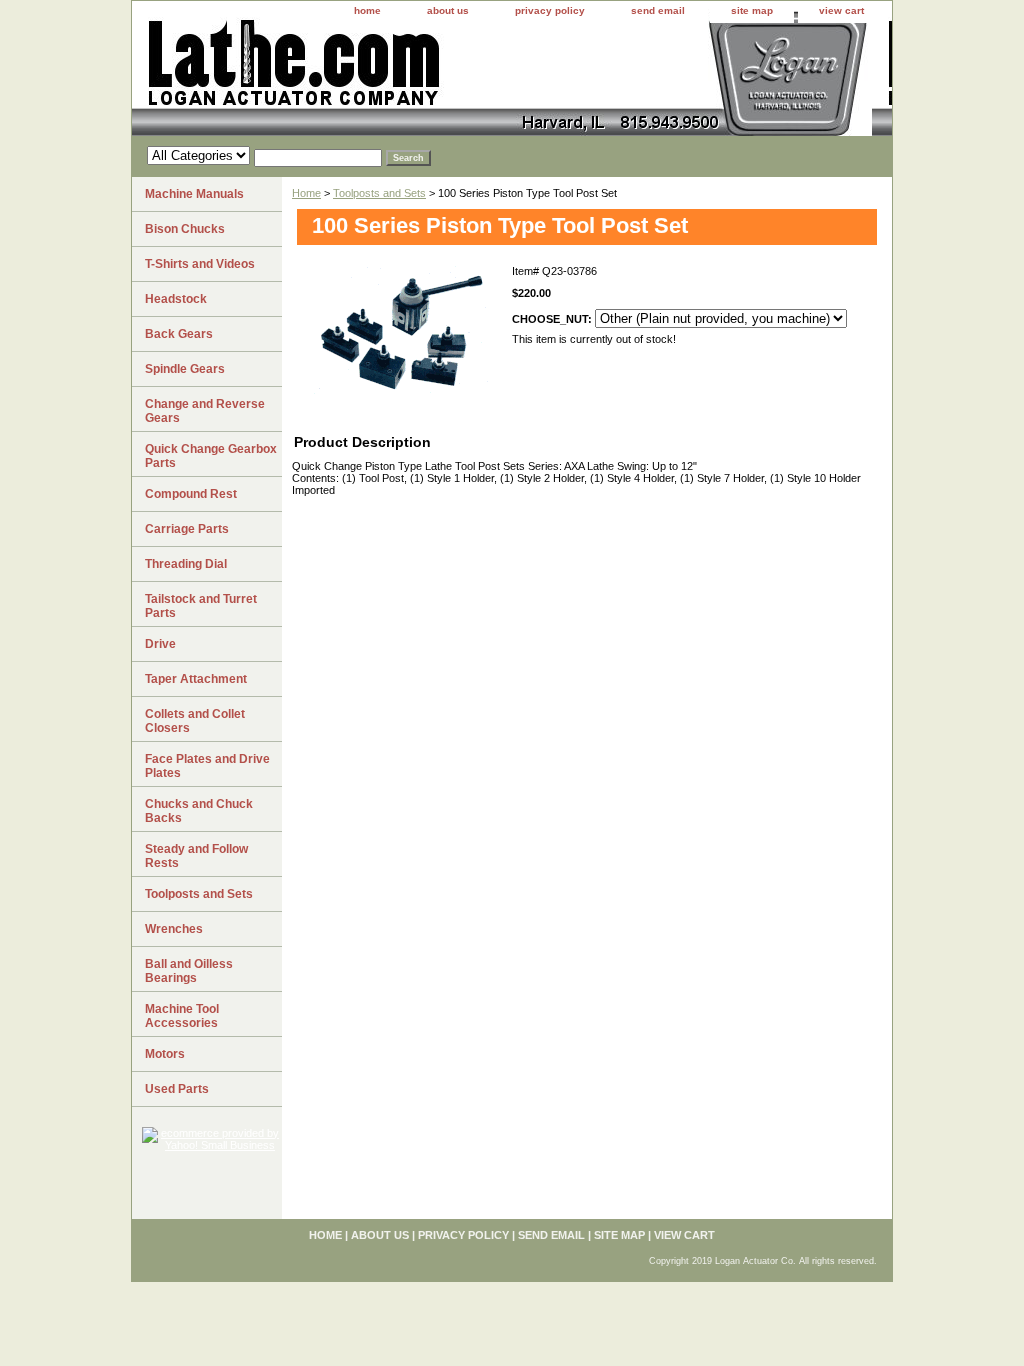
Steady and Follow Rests (196, 856)
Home (306, 193)
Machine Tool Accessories (182, 1016)
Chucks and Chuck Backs (199, 811)
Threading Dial (186, 564)
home (367, 10)
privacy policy (550, 10)
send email (658, 10)
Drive (160, 644)
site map (752, 10)
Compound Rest (191, 494)
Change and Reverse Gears (205, 411)
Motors (165, 1054)
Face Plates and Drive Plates (207, 766)
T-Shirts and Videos (200, 264)
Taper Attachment (196, 679)
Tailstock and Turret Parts (201, 606)
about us (448, 10)
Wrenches (174, 929)
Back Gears (179, 334)
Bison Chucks (185, 229)
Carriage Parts (187, 529)
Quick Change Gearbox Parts (211, 456)
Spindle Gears (185, 369)
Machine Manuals (194, 194)
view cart (841, 10)
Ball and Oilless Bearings (189, 971)
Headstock (176, 299)
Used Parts (177, 1089)
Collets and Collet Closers (195, 721)
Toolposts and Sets (379, 193)
